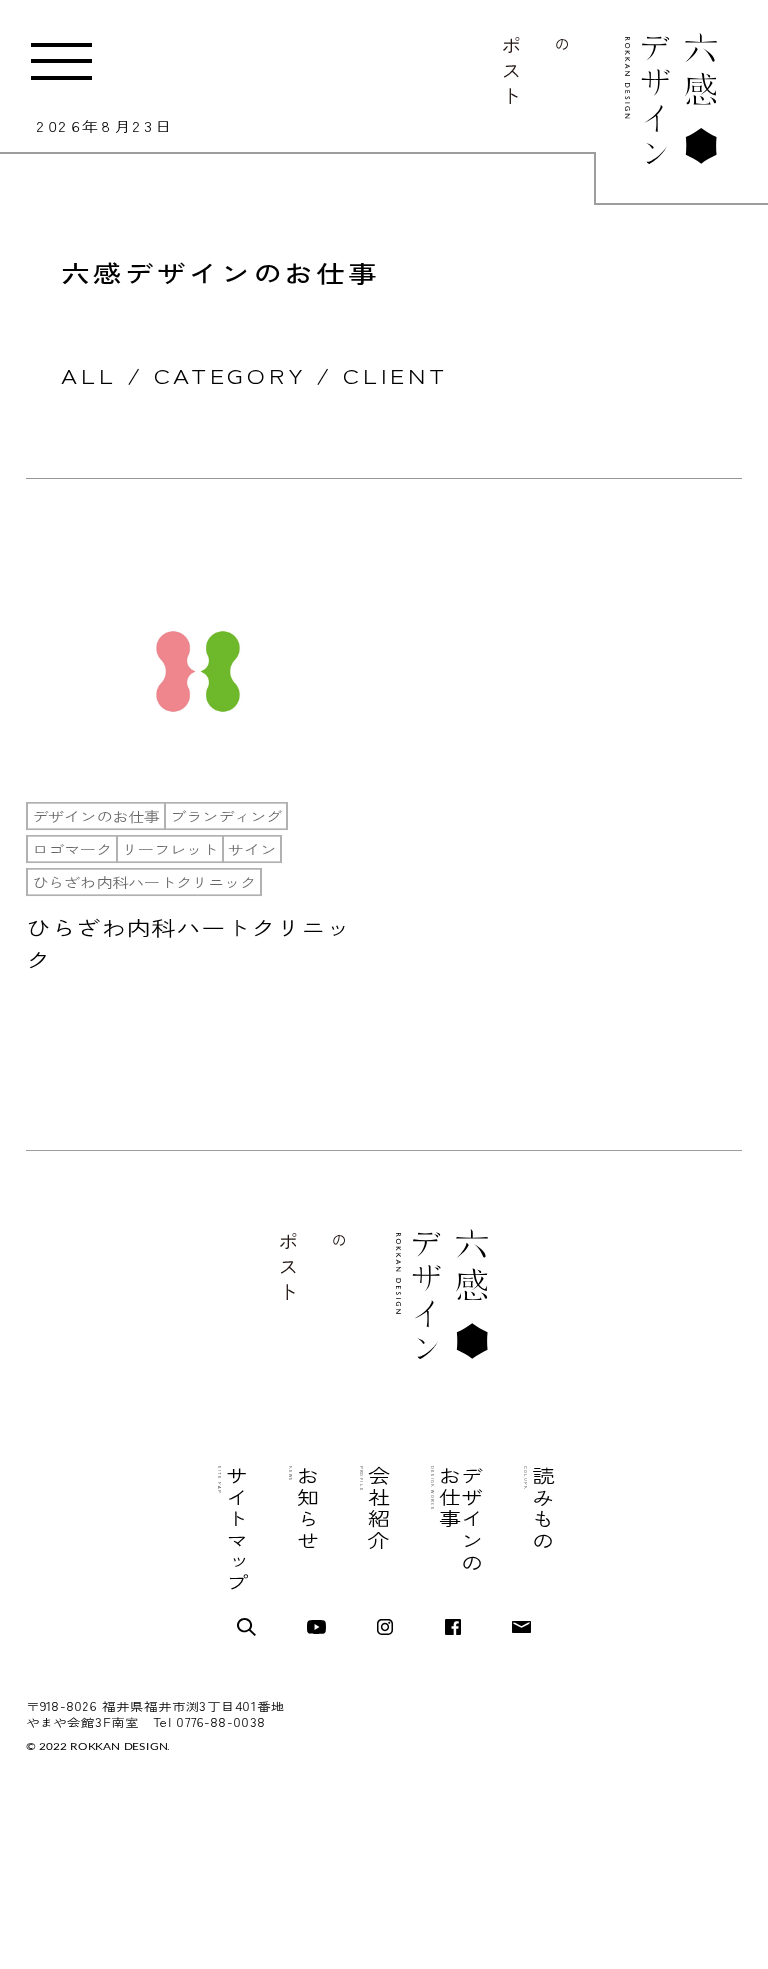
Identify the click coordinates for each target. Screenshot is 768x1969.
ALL (88, 374)
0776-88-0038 (221, 1722)
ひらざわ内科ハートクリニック (144, 881)
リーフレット (170, 849)
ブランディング (226, 816)
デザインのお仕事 (96, 816)
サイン (252, 849)
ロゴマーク (72, 849)
